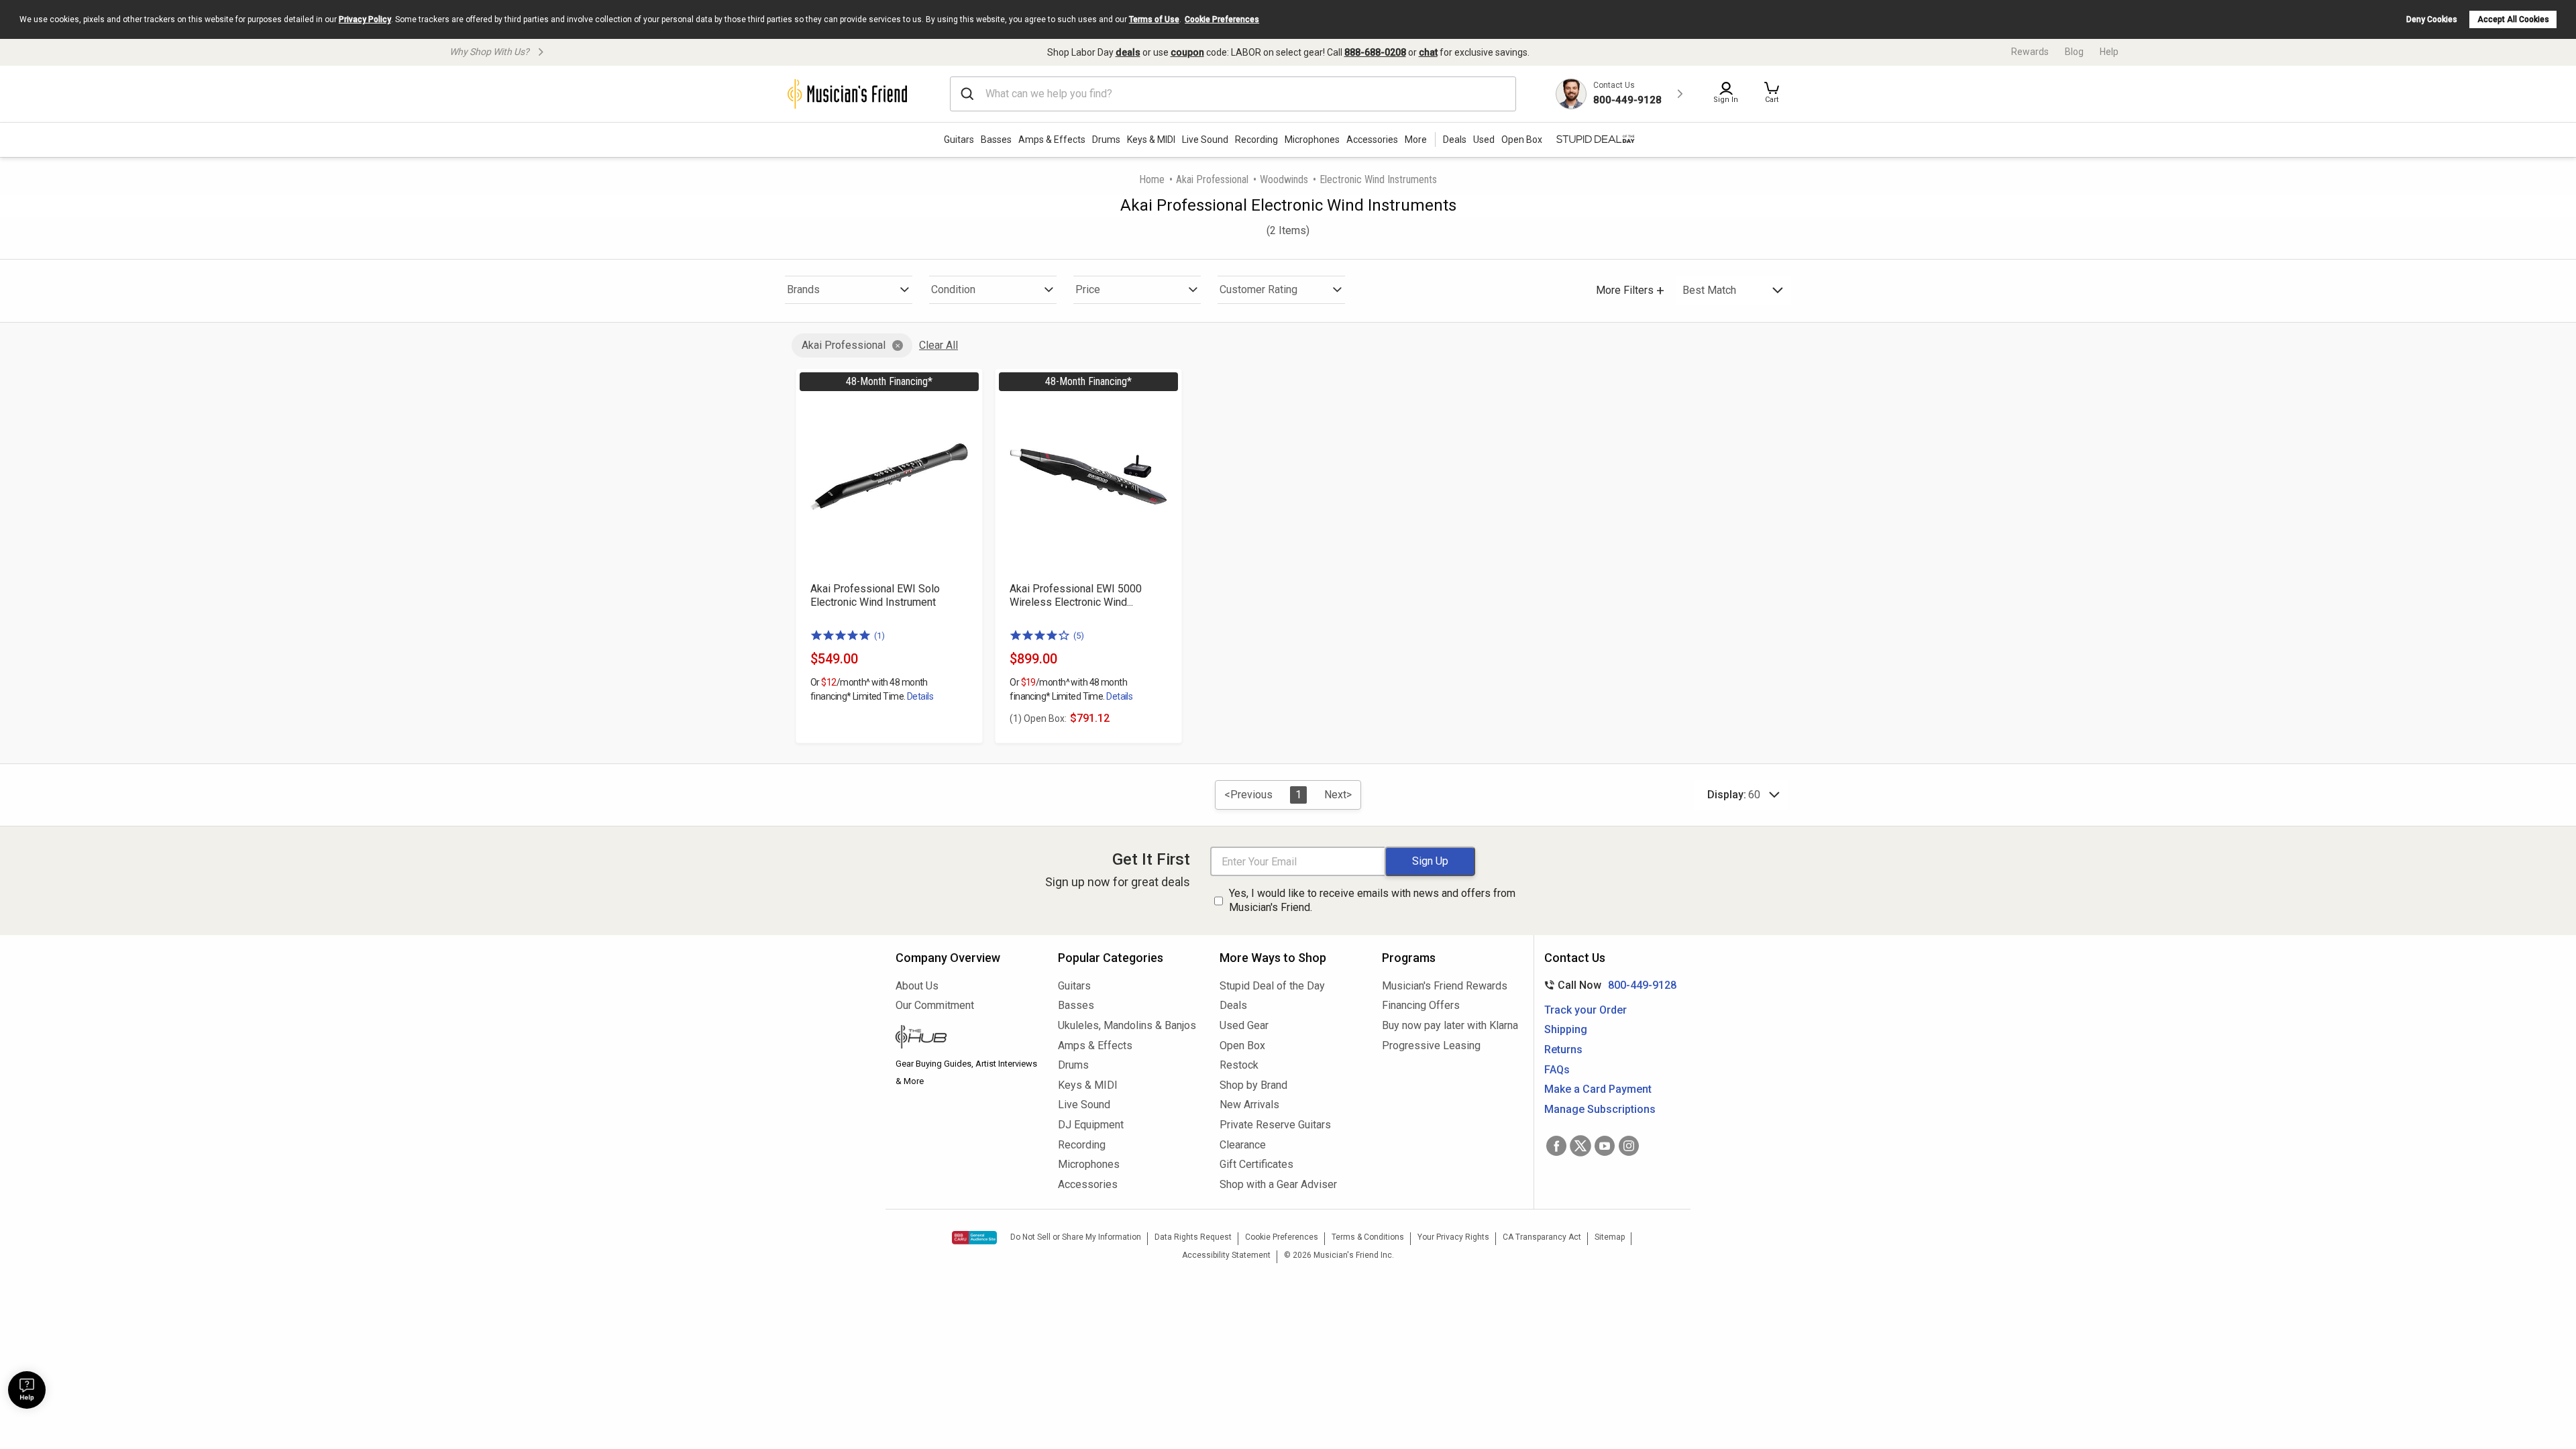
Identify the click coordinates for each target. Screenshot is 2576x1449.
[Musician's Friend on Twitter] (1580, 1146)
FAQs (1557, 1070)
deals (1128, 52)
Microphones (1312, 140)
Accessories (1372, 140)
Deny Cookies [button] (2432, 19)
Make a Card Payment (1598, 1089)
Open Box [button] (1522, 140)
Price (1088, 289)
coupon (1187, 52)
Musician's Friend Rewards (1445, 986)
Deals (1233, 1005)
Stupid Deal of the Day (1272, 986)
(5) (1079, 636)
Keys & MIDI (1151, 140)
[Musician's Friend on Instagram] (1629, 1146)
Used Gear (1244, 1025)
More (1416, 140)
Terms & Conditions (1368, 1237)
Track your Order (1586, 1010)
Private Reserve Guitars (1275, 1125)
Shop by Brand (1253, 1085)
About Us (917, 986)
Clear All (938, 345)
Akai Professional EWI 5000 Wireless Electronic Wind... (1076, 595)
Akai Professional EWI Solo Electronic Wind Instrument (875, 595)
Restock (1239, 1065)
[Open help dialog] (27, 1390)
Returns (1563, 1050)
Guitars (959, 140)
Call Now (1608, 985)
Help (2109, 52)
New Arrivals (1249, 1105)
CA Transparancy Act (1542, 1237)
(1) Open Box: (1038, 718)
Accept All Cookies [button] (2513, 19)
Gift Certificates (1256, 1164)
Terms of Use (1154, 19)
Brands (803, 289)
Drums (1106, 140)
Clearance (1243, 1145)
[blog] (967, 1038)
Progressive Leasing (1431, 1045)
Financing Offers (1421, 1005)
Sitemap (1610, 1237)
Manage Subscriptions (1600, 1109)
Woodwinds (1284, 179)
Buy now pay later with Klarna (1450, 1025)
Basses (996, 140)
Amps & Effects (1052, 140)
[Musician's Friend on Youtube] (1605, 1146)
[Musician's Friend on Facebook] (1556, 1146)
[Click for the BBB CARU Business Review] (974, 1238)
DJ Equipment (1091, 1125)
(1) (879, 636)
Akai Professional (1212, 179)
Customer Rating (1258, 289)
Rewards (2030, 52)
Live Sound (1205, 140)
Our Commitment (935, 1005)
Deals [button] (1455, 140)
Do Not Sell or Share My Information (1076, 1237)
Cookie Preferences (1222, 19)
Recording (1256, 140)
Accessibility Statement (1226, 1255)
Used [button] (1484, 140)
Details (920, 696)
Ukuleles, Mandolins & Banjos (1127, 1025)
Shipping (1566, 1029)
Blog (2074, 52)
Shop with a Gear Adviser (1278, 1184)
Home (1152, 179)
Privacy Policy (365, 19)
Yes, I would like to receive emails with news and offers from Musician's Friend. (1372, 900)
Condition (953, 289)
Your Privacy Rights (1453, 1237)
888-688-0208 (1375, 52)
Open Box (1242, 1045)
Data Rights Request (1193, 1237)
